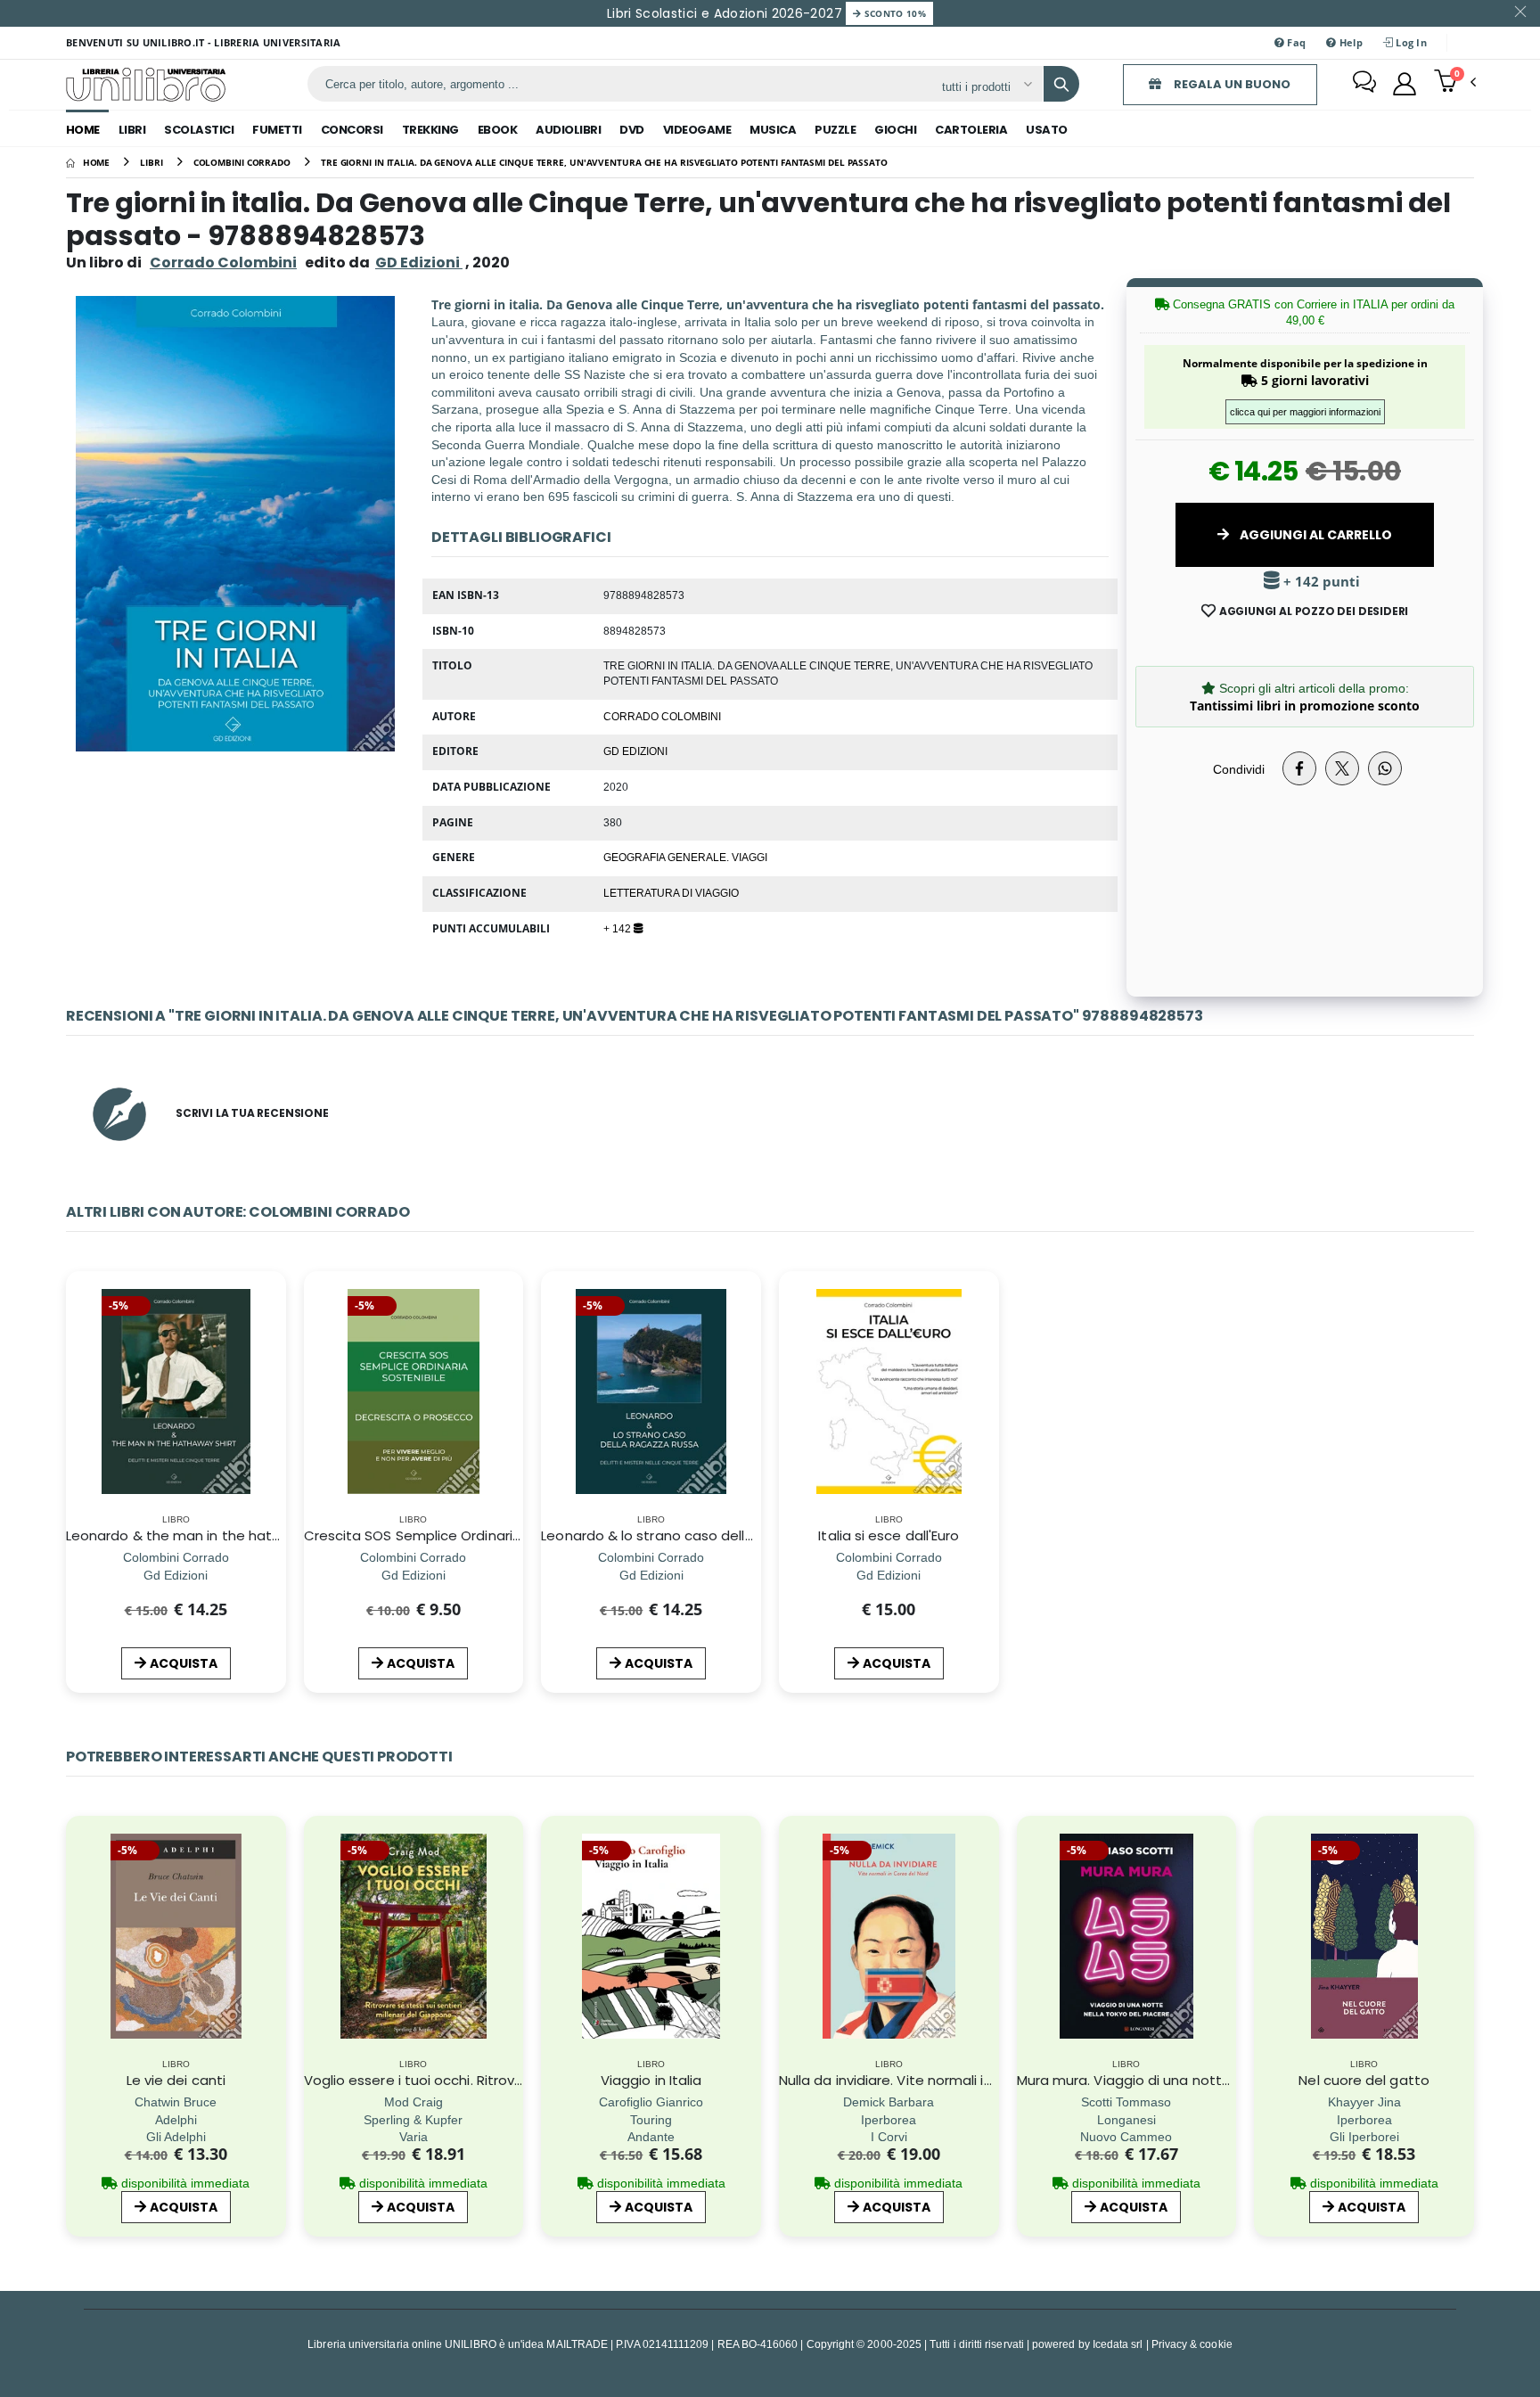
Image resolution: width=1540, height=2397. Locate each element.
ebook (498, 130)
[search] (1061, 84)
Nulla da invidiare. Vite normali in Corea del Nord (938, 2080)
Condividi (1239, 769)
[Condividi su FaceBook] (1299, 768)
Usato (1047, 130)
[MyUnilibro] (1405, 84)
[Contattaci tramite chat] (1364, 84)
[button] (1455, 83)
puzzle (835, 130)
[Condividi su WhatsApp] (1385, 768)
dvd (632, 130)
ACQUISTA (184, 1663)
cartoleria (971, 130)
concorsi (352, 130)
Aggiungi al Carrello (1315, 535)
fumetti (277, 130)
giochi (895, 130)
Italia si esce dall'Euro (889, 1535)
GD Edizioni (635, 751)
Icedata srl (1118, 2344)
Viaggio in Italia (651, 2080)
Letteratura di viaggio (671, 892)
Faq (1295, 42)
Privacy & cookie (1192, 2344)
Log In (1410, 42)
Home (83, 130)
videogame (697, 130)
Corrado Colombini (223, 263)
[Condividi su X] (1342, 768)
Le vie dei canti (176, 2080)
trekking (430, 130)
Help (1349, 42)
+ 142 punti (1320, 582)
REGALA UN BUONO (1231, 84)
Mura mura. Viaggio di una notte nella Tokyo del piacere (1203, 2080)
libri (132, 130)
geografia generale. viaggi (685, 857)
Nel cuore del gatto (1364, 2080)
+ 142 (618, 928)
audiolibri (568, 130)
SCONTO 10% (893, 13)
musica (773, 130)
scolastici (199, 130)
